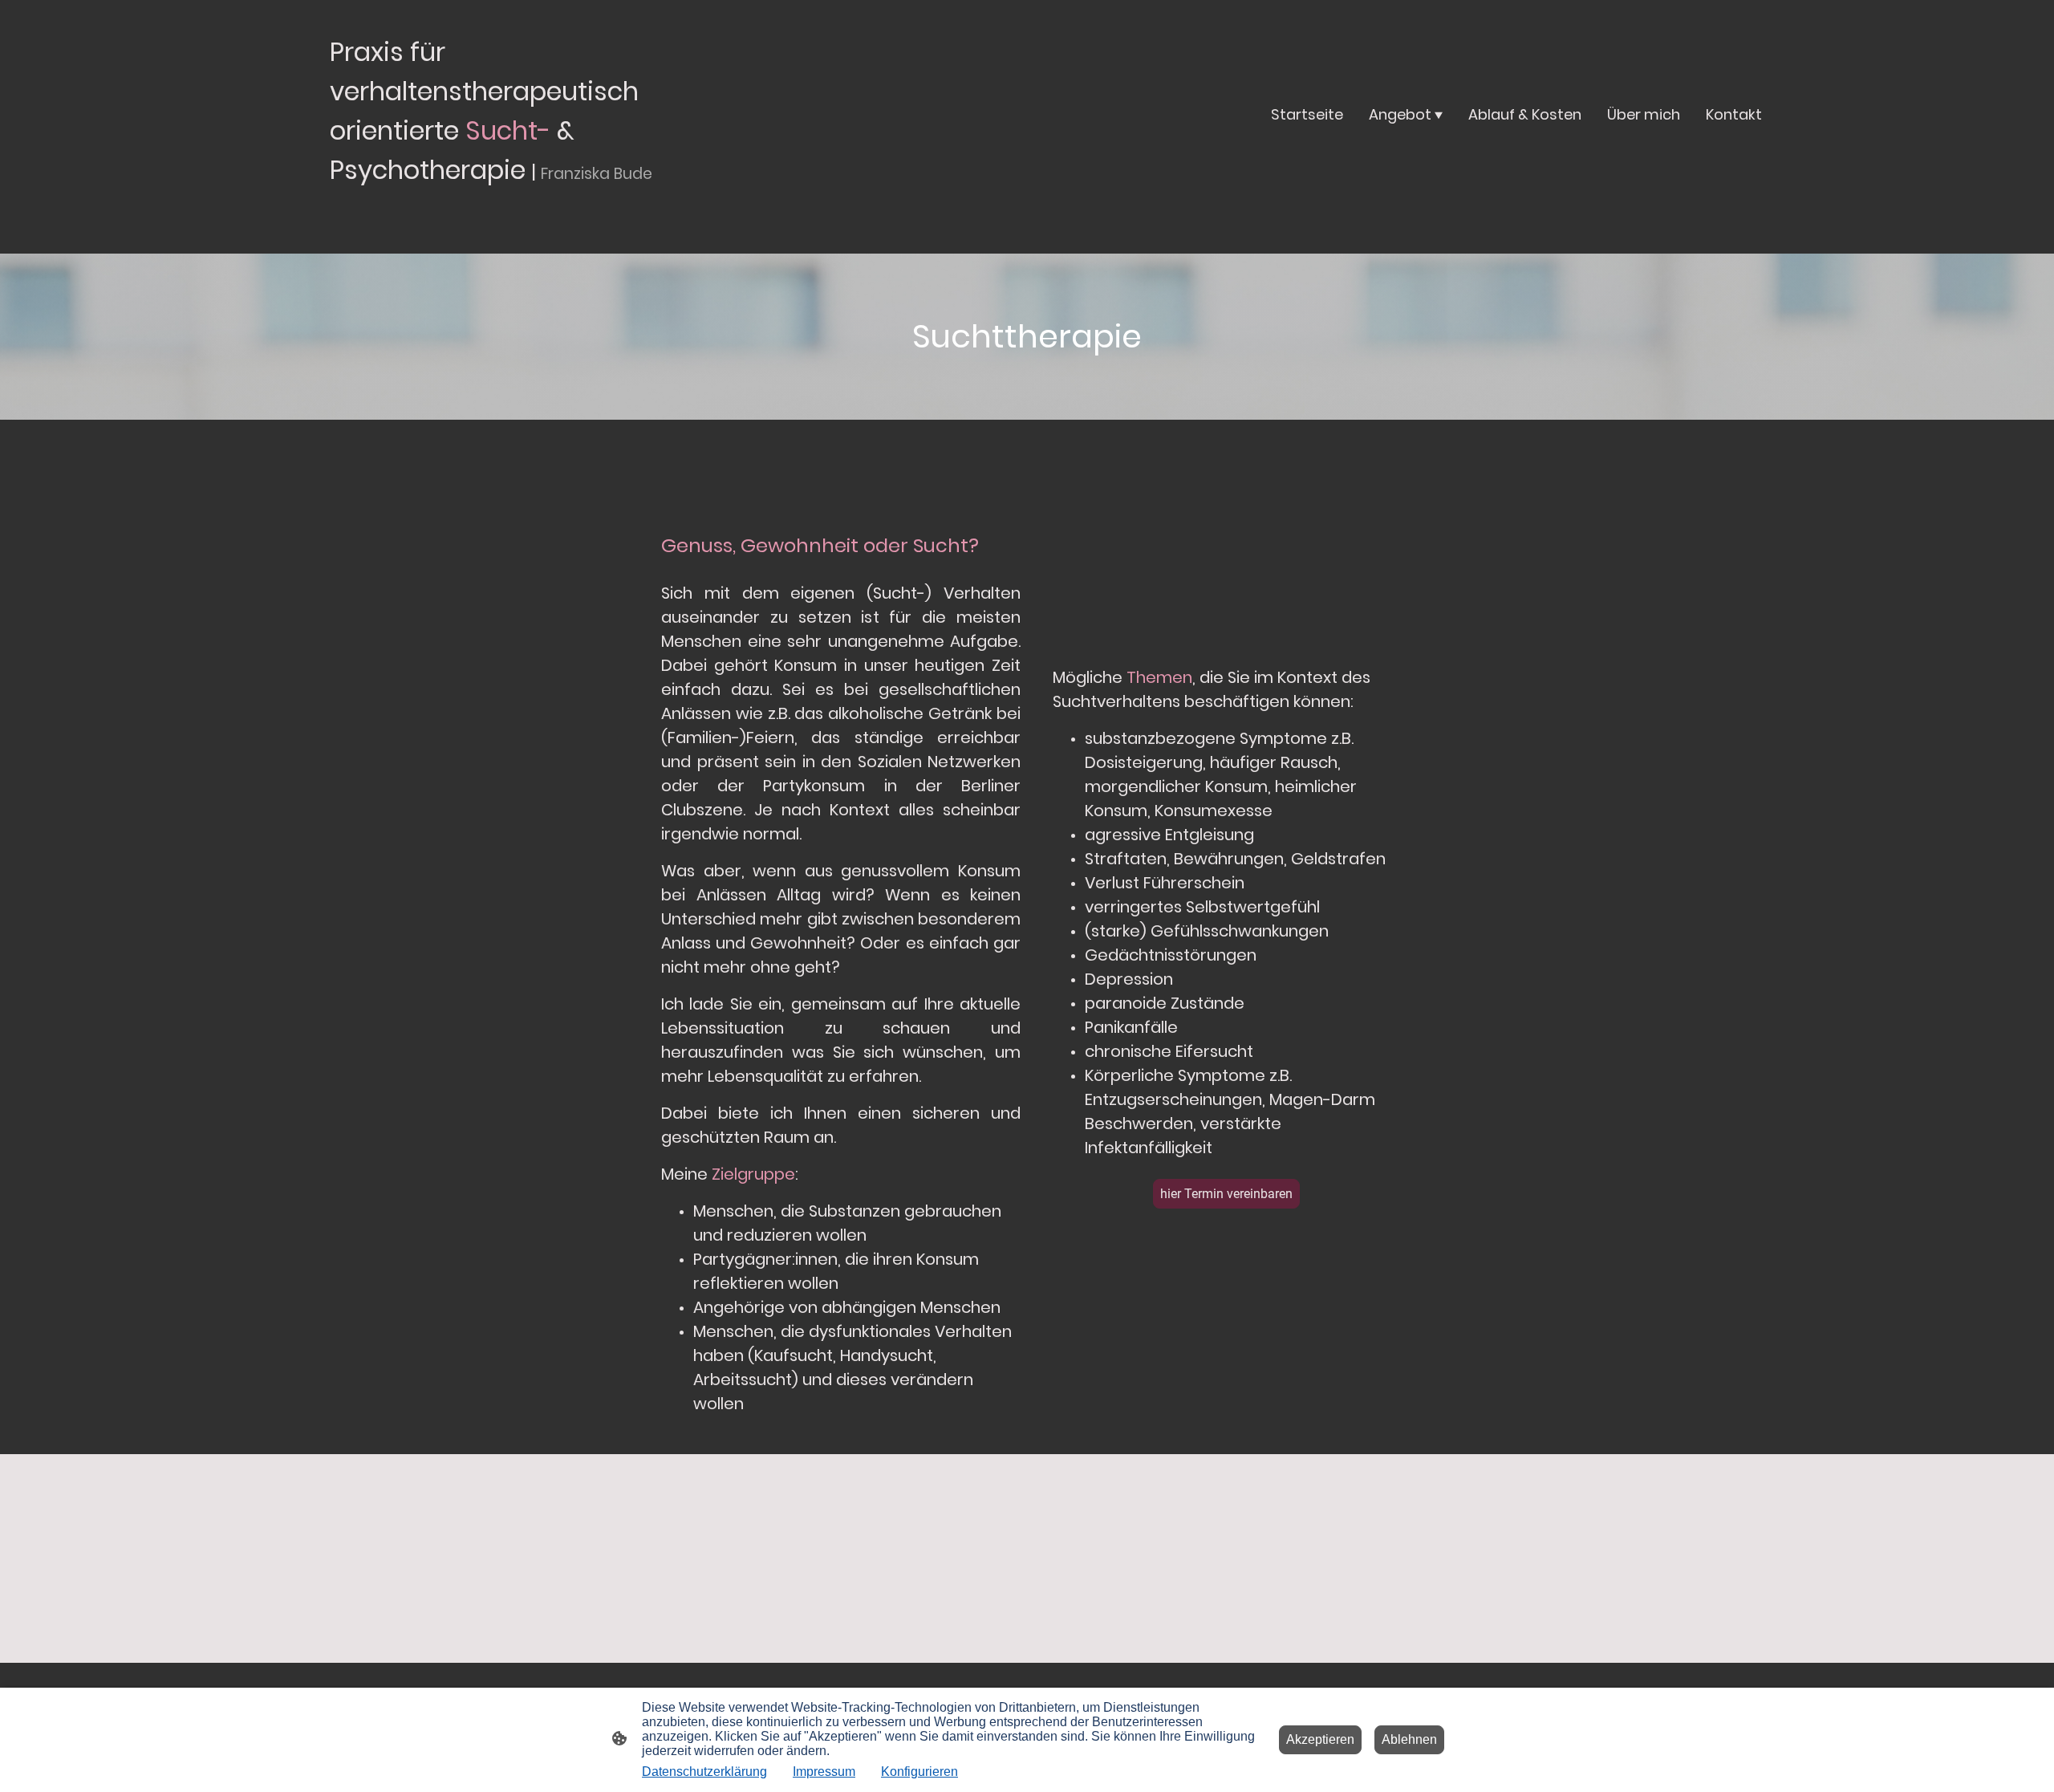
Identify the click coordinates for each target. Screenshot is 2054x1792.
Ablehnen (1409, 1739)
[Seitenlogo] (522, 207)
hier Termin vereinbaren (1226, 1194)
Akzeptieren (1320, 1739)
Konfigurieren (919, 1772)
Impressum (824, 1772)
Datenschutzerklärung (704, 1772)
